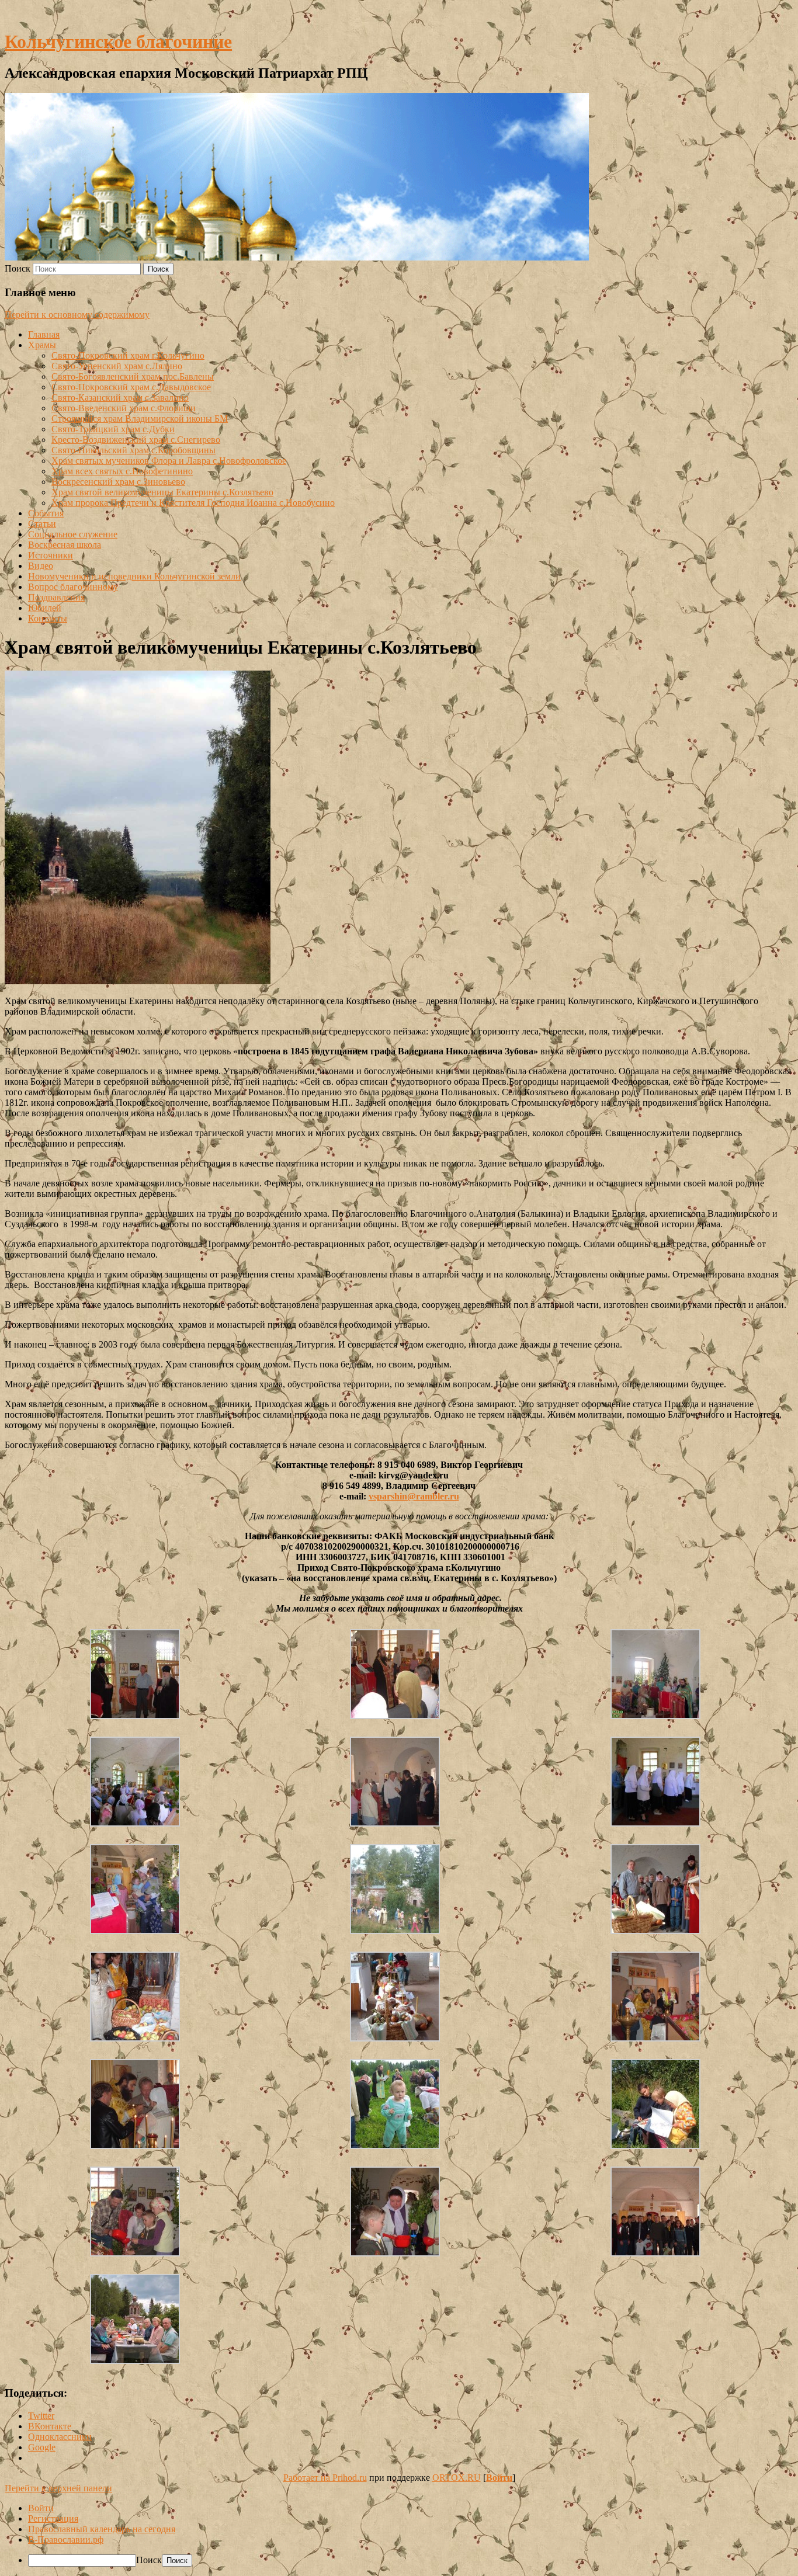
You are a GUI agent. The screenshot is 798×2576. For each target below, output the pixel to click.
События (46, 513)
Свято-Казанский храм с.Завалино (120, 397)
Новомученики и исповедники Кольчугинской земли (134, 576)
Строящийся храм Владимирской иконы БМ (140, 419)
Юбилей (45, 608)
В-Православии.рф (66, 2539)
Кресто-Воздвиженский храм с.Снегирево (136, 440)
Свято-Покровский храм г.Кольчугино (128, 355)
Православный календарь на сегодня (102, 2529)
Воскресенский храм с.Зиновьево (118, 482)
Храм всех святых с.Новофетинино (122, 471)
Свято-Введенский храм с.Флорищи (124, 408)
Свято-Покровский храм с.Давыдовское (131, 387)
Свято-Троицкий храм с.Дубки (113, 429)
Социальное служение (73, 534)
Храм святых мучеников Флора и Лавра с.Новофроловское (169, 461)
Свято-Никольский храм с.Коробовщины (133, 450)
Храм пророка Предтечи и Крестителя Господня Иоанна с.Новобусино (193, 503)
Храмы (42, 345)
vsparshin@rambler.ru (414, 1496)
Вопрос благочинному (73, 587)
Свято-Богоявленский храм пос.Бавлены (133, 376)
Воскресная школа (65, 545)
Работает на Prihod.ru (325, 2478)
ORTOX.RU (457, 2478)
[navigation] (399, 2535)
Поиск (18, 268)
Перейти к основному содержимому (77, 315)
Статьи (42, 524)
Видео (41, 566)
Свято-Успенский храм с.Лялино (117, 366)
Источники (51, 555)
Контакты (48, 618)
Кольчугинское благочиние (118, 41)
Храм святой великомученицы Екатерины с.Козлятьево (162, 492)
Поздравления (56, 597)
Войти (499, 2478)
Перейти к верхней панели (58, 2488)
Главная (44, 334)
